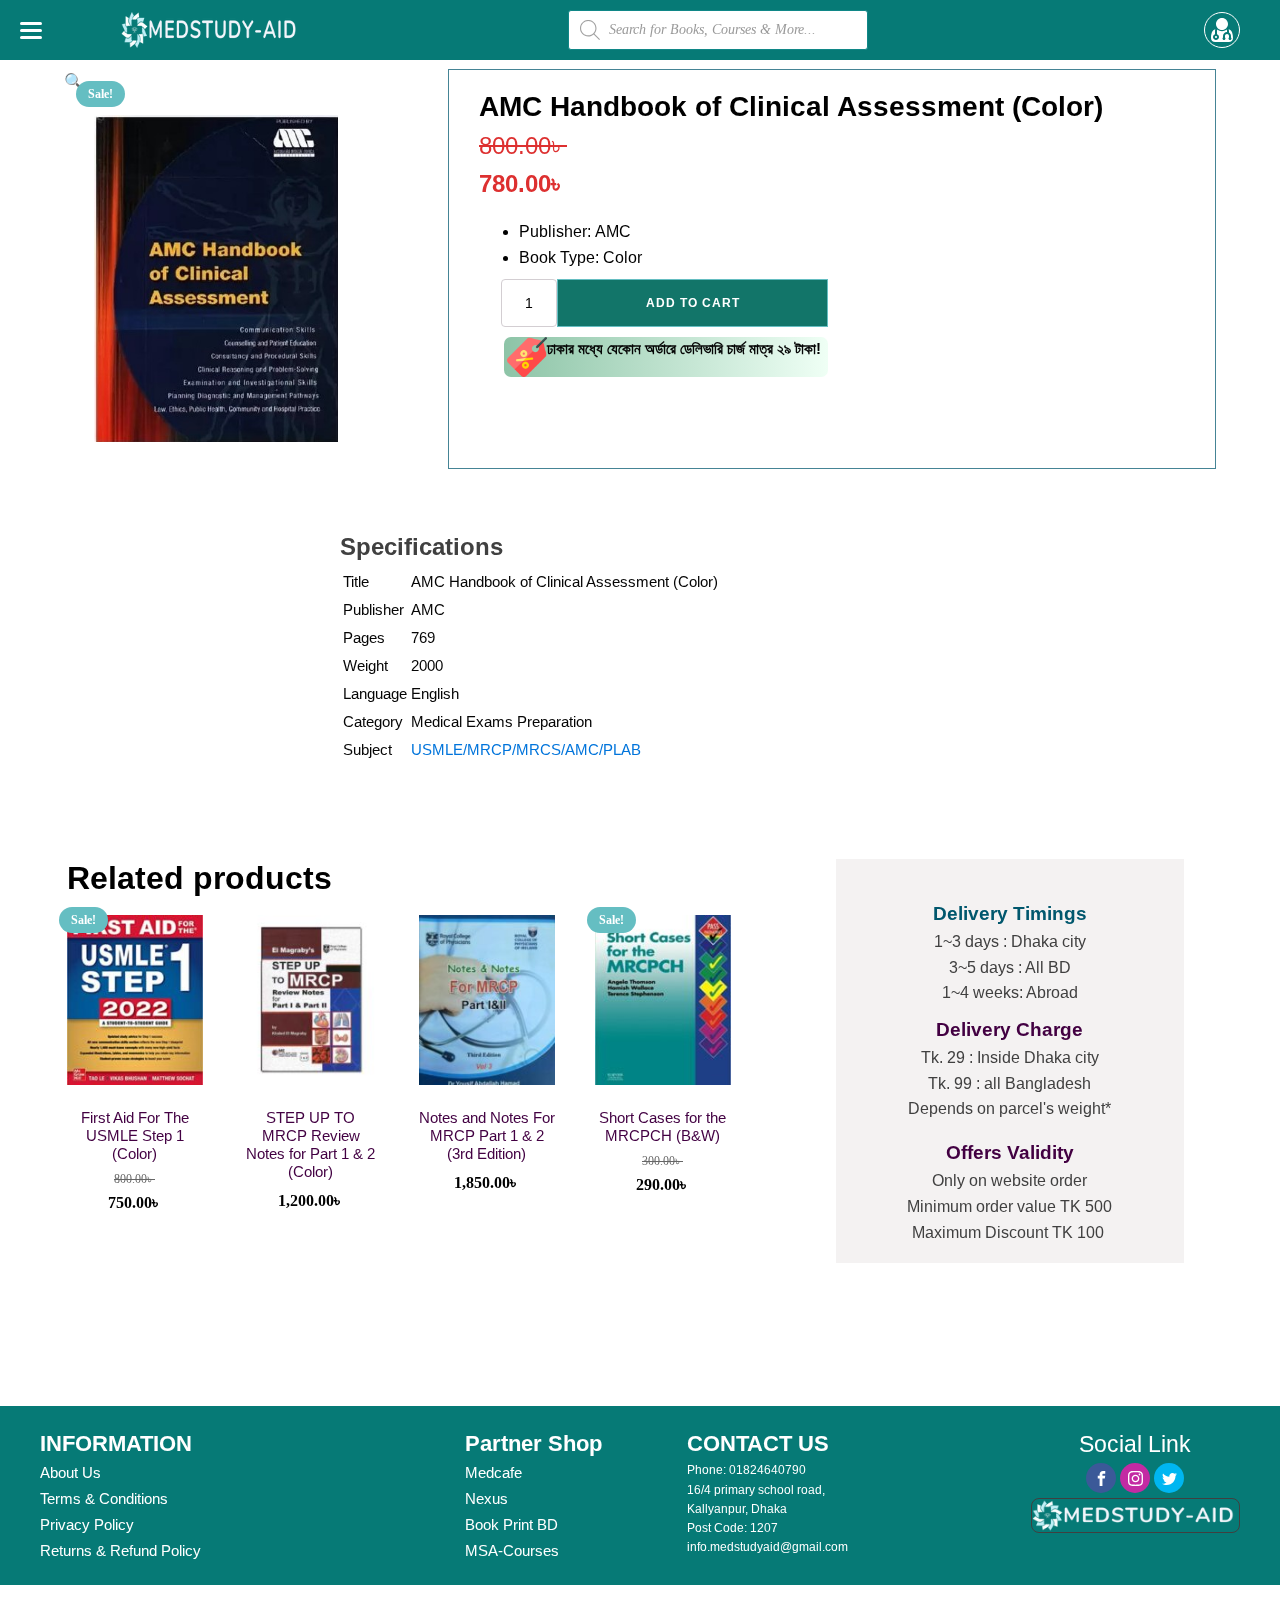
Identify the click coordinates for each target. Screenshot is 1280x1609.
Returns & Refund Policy (120, 1550)
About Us (70, 1472)
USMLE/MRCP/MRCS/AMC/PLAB (526, 749)
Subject (367, 749)
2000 (427, 665)
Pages (364, 637)
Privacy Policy (87, 1524)
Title (356, 581)
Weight (365, 665)
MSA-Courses (512, 1550)
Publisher (373, 609)
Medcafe (493, 1472)
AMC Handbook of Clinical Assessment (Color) (564, 581)
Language (375, 693)
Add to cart (693, 303)
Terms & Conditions (104, 1498)
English (435, 693)
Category (373, 721)
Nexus (486, 1498)
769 (423, 637)
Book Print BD (511, 1524)
